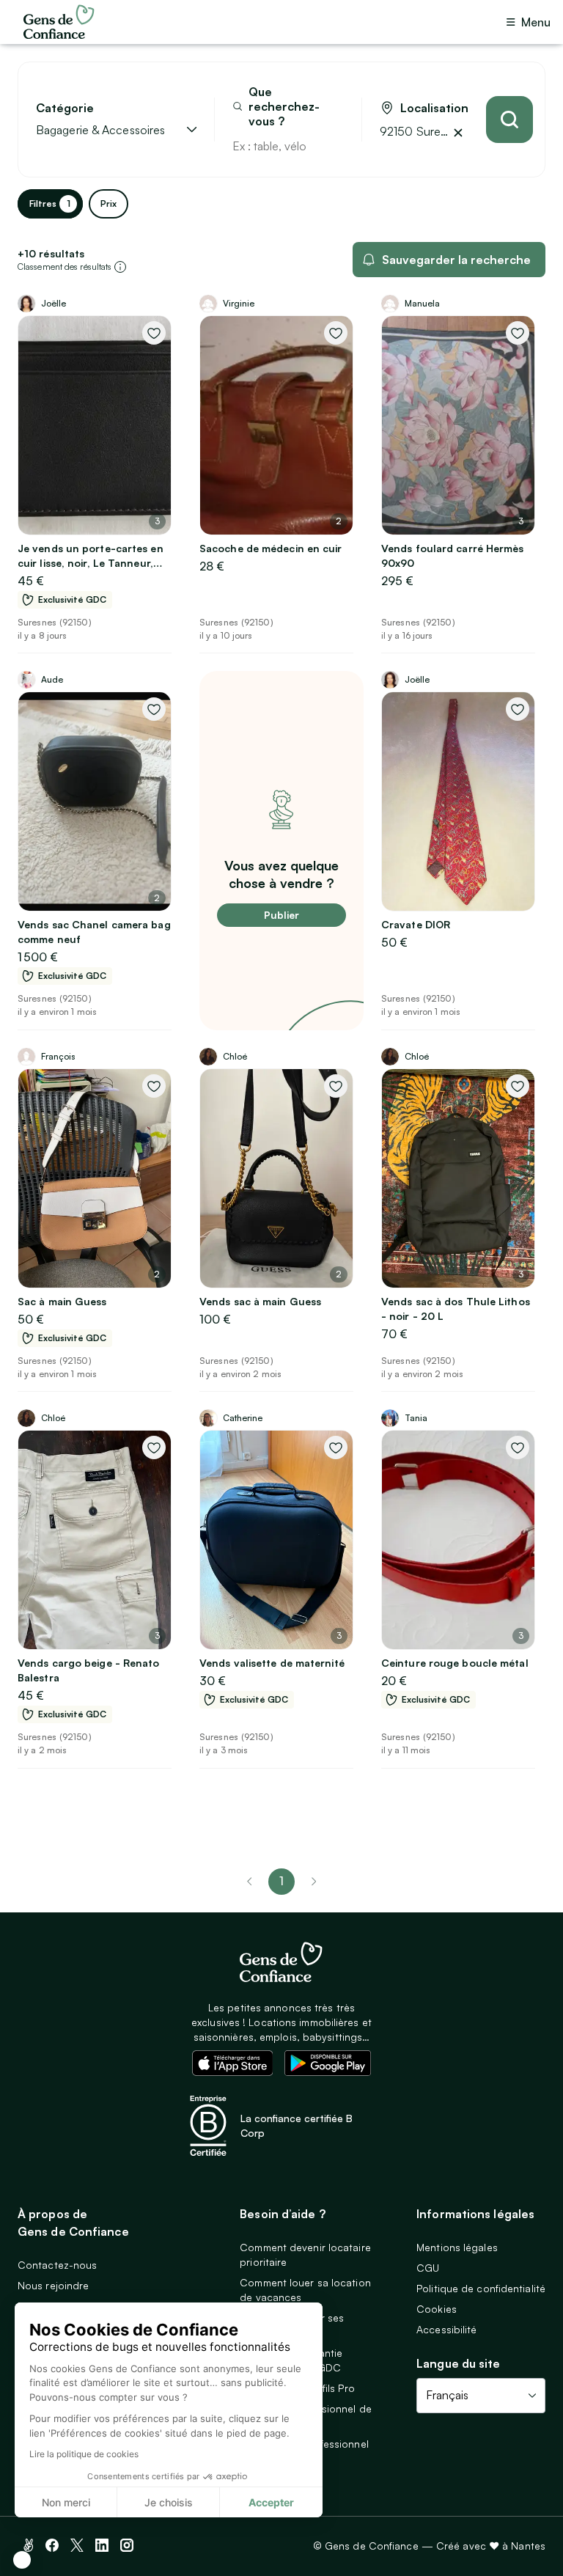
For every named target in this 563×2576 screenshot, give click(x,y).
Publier (281, 915)
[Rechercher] (509, 120)
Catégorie (65, 108)
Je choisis (169, 2502)
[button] (22, 2560)
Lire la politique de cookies (84, 2454)
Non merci (66, 2502)
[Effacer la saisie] (334, 146)
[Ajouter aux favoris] (154, 333)
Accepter (271, 2502)
